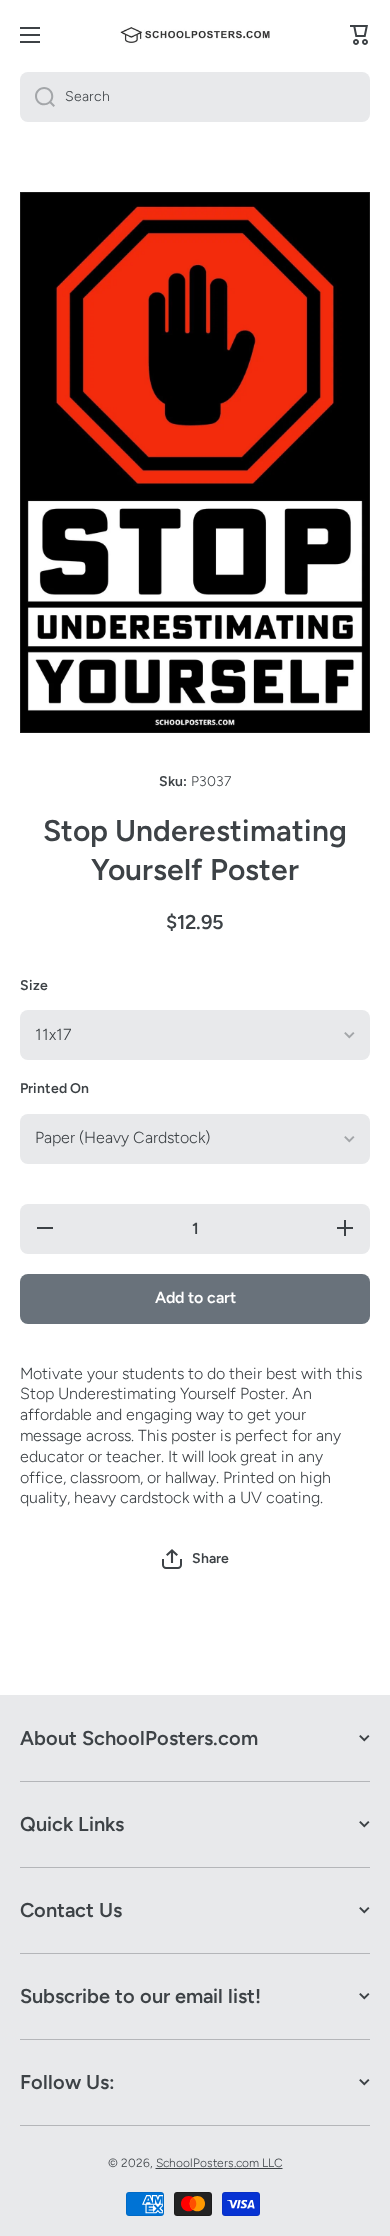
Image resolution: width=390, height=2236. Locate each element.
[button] (195, 1559)
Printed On (54, 1088)
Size (34, 985)
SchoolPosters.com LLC (219, 2163)
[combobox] (195, 97)
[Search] (37, 97)
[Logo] (195, 35)
